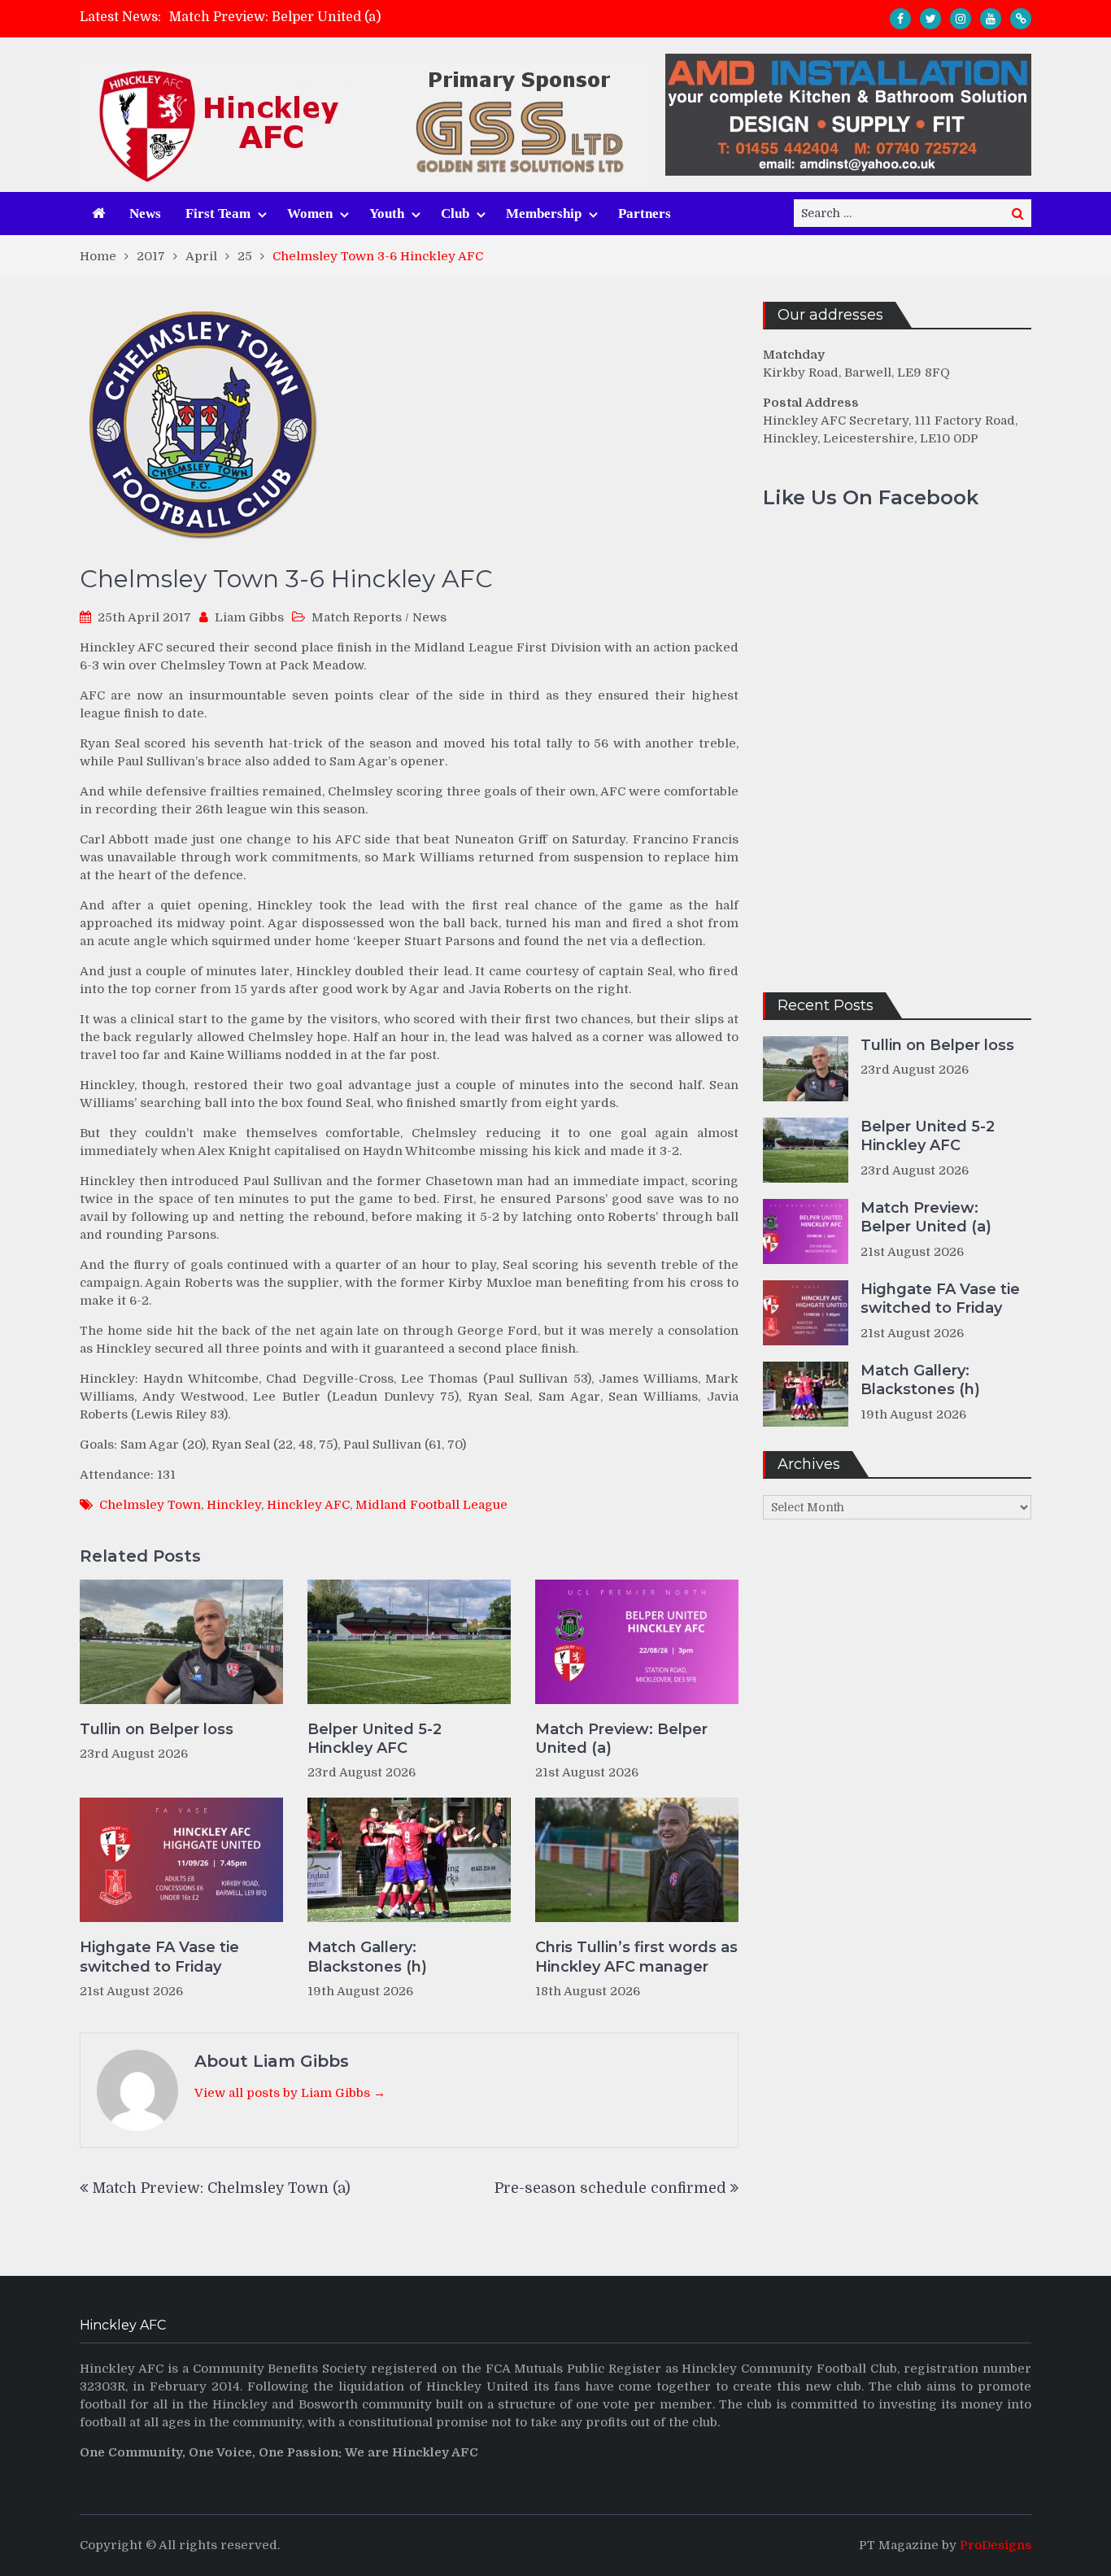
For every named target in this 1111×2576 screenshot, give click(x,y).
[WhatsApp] (1021, 19)
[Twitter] (930, 19)
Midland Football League (431, 1505)
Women (310, 214)
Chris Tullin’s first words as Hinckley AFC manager (636, 1957)
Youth (387, 214)
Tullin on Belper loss (157, 1729)
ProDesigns (996, 2545)
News (145, 214)
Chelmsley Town (150, 1505)
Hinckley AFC (308, 1505)
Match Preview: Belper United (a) (275, 17)
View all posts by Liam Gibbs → (290, 2093)
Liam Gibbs (249, 617)
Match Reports (357, 617)
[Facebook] (900, 19)
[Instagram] (961, 19)
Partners (645, 214)
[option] (410, 17)
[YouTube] (991, 19)
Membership (544, 214)
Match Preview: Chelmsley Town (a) (221, 2188)
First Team (218, 214)
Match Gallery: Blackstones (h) (367, 1957)
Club (455, 214)
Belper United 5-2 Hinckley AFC (375, 1739)
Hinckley (234, 1505)
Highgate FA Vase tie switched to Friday (159, 1957)
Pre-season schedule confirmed (610, 2188)
